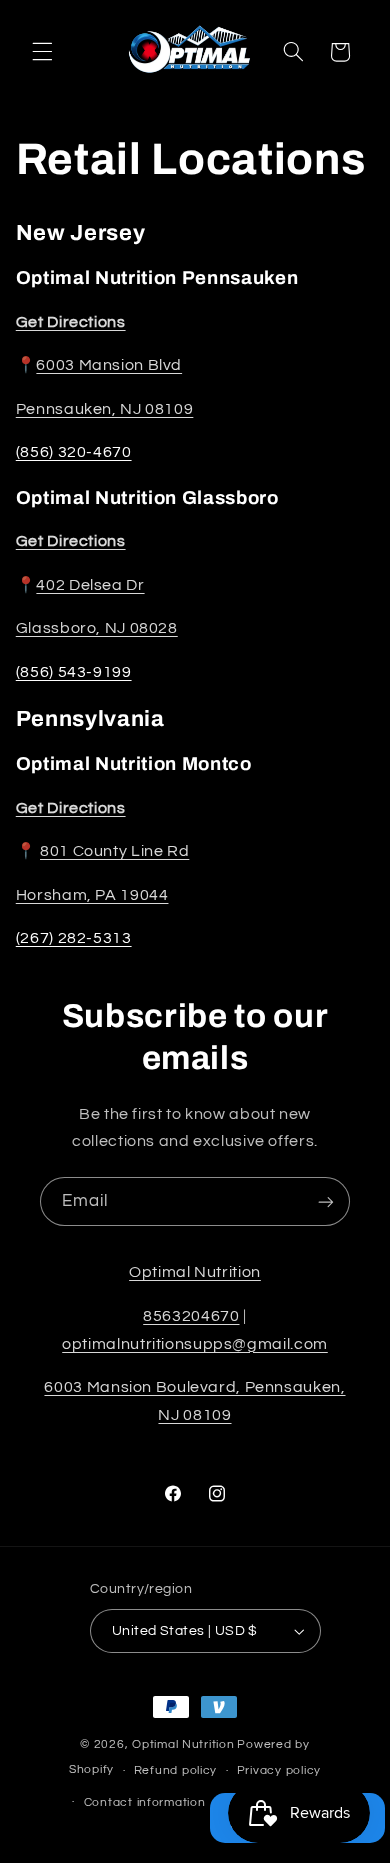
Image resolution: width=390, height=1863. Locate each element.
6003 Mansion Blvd (109, 365)
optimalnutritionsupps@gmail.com (195, 1344)
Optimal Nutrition (195, 1272)
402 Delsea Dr (90, 585)
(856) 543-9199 (74, 672)
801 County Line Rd (114, 851)
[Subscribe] (326, 1201)
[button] (42, 52)
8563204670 (191, 1316)
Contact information (145, 1802)
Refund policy (176, 1770)
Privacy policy (279, 1770)
